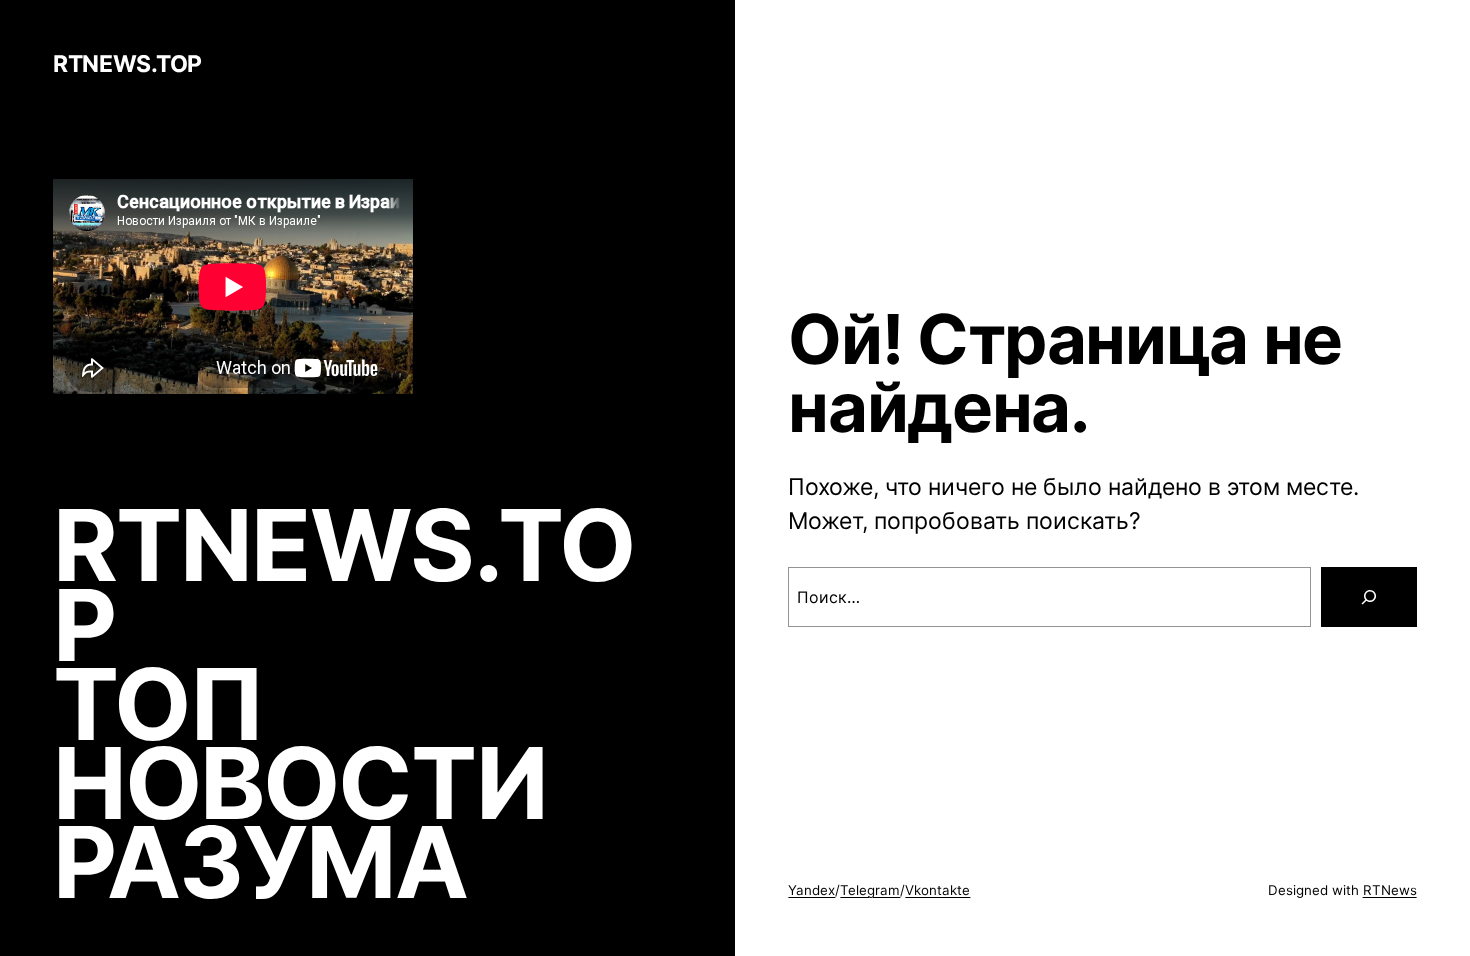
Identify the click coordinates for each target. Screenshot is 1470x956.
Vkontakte (937, 890)
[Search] (1369, 597)
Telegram (870, 890)
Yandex (811, 890)
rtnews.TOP (127, 64)
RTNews (1390, 890)
